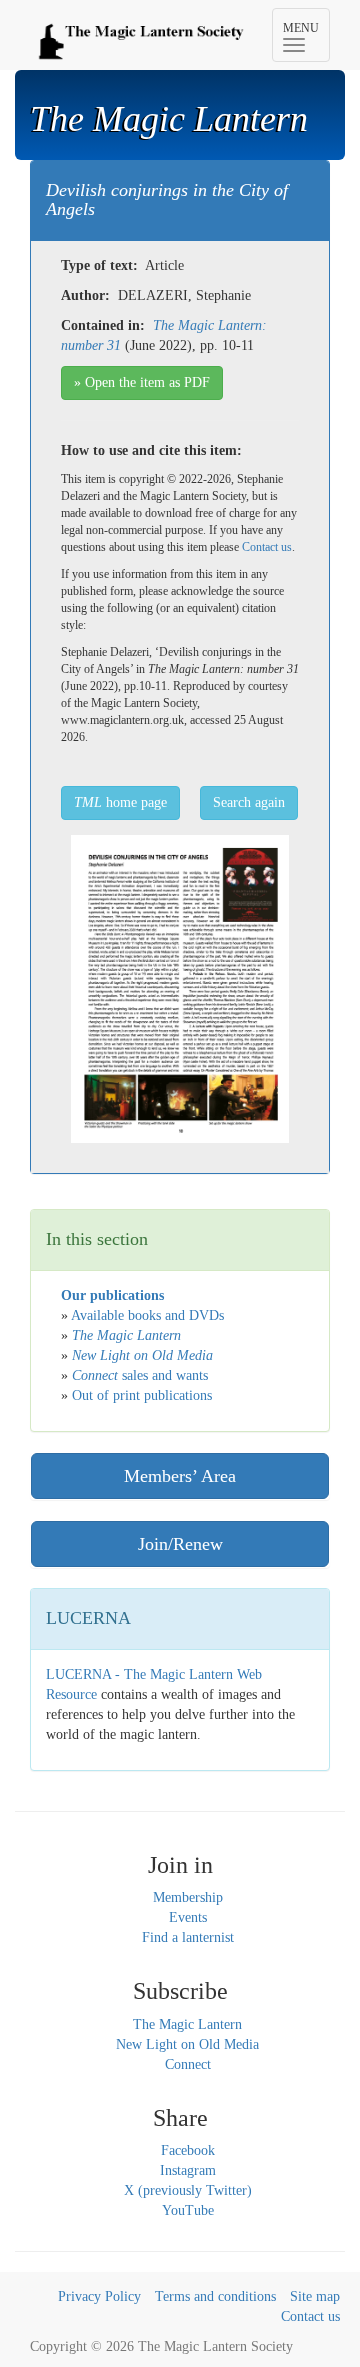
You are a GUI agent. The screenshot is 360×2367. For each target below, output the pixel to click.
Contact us (267, 547)
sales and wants (140, 1375)
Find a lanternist (188, 1937)
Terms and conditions (215, 2296)
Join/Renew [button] (180, 1544)
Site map (315, 2296)
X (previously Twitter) (188, 2190)
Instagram (188, 2170)
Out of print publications (142, 1395)
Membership (188, 1897)
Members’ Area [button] (180, 1476)
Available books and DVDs (147, 1315)
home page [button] (120, 802)
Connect (188, 2064)
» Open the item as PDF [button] (142, 382)
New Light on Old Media (187, 2044)
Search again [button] (249, 802)
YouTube (188, 2210)
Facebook (188, 2150)
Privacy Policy (99, 2296)
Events (188, 1917)
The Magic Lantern (187, 2024)
